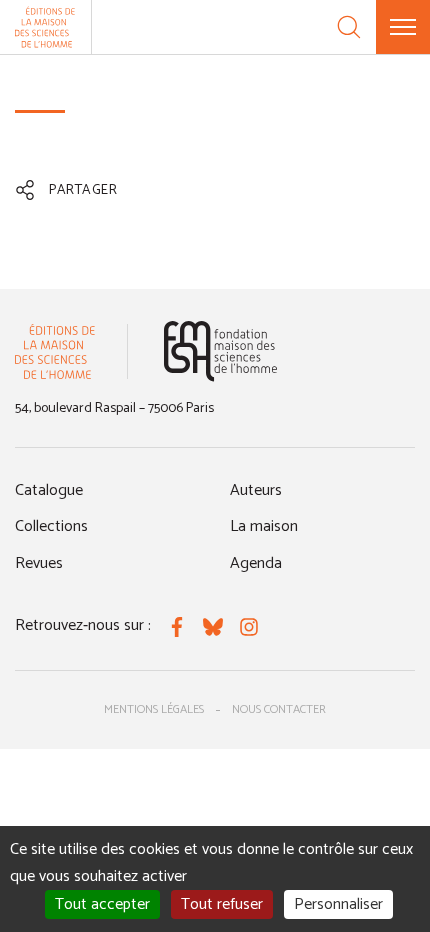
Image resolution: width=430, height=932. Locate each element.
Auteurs (256, 490)
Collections (51, 526)
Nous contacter (279, 709)
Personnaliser (338, 904)
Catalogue (49, 490)
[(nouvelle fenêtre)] (220, 351)
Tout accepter (102, 904)
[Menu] (403, 27)
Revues (39, 563)
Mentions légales (154, 709)
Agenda (256, 563)
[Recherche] (349, 27)
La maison (264, 526)
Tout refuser (222, 904)
